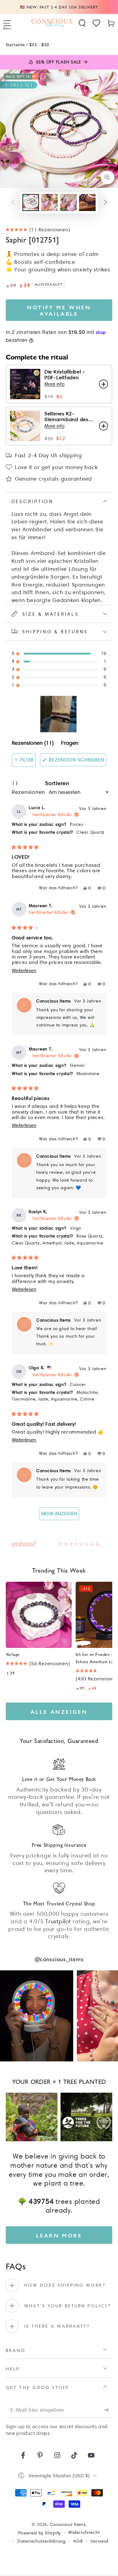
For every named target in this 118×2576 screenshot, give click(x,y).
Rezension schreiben (77, 761)
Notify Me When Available (59, 310)
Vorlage (13, 1654)
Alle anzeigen (59, 1712)
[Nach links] (13, 203)
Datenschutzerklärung (41, 2541)
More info (54, 384)
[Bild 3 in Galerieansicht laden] (69, 202)
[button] (82, 23)
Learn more (59, 2235)
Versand (99, 2541)
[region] (59, 714)
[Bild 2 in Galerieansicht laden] (49, 202)
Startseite (15, 44)
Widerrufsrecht (84, 2532)
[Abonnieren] (108, 2410)
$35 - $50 (39, 44)
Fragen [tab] (70, 744)
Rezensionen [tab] (33, 744)
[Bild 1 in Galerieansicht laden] (31, 202)
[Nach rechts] (105, 203)
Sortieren (57, 783)
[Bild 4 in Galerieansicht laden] (87, 202)
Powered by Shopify (39, 2533)
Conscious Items (68, 2524)
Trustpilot (58, 1921)
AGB (78, 2541)
